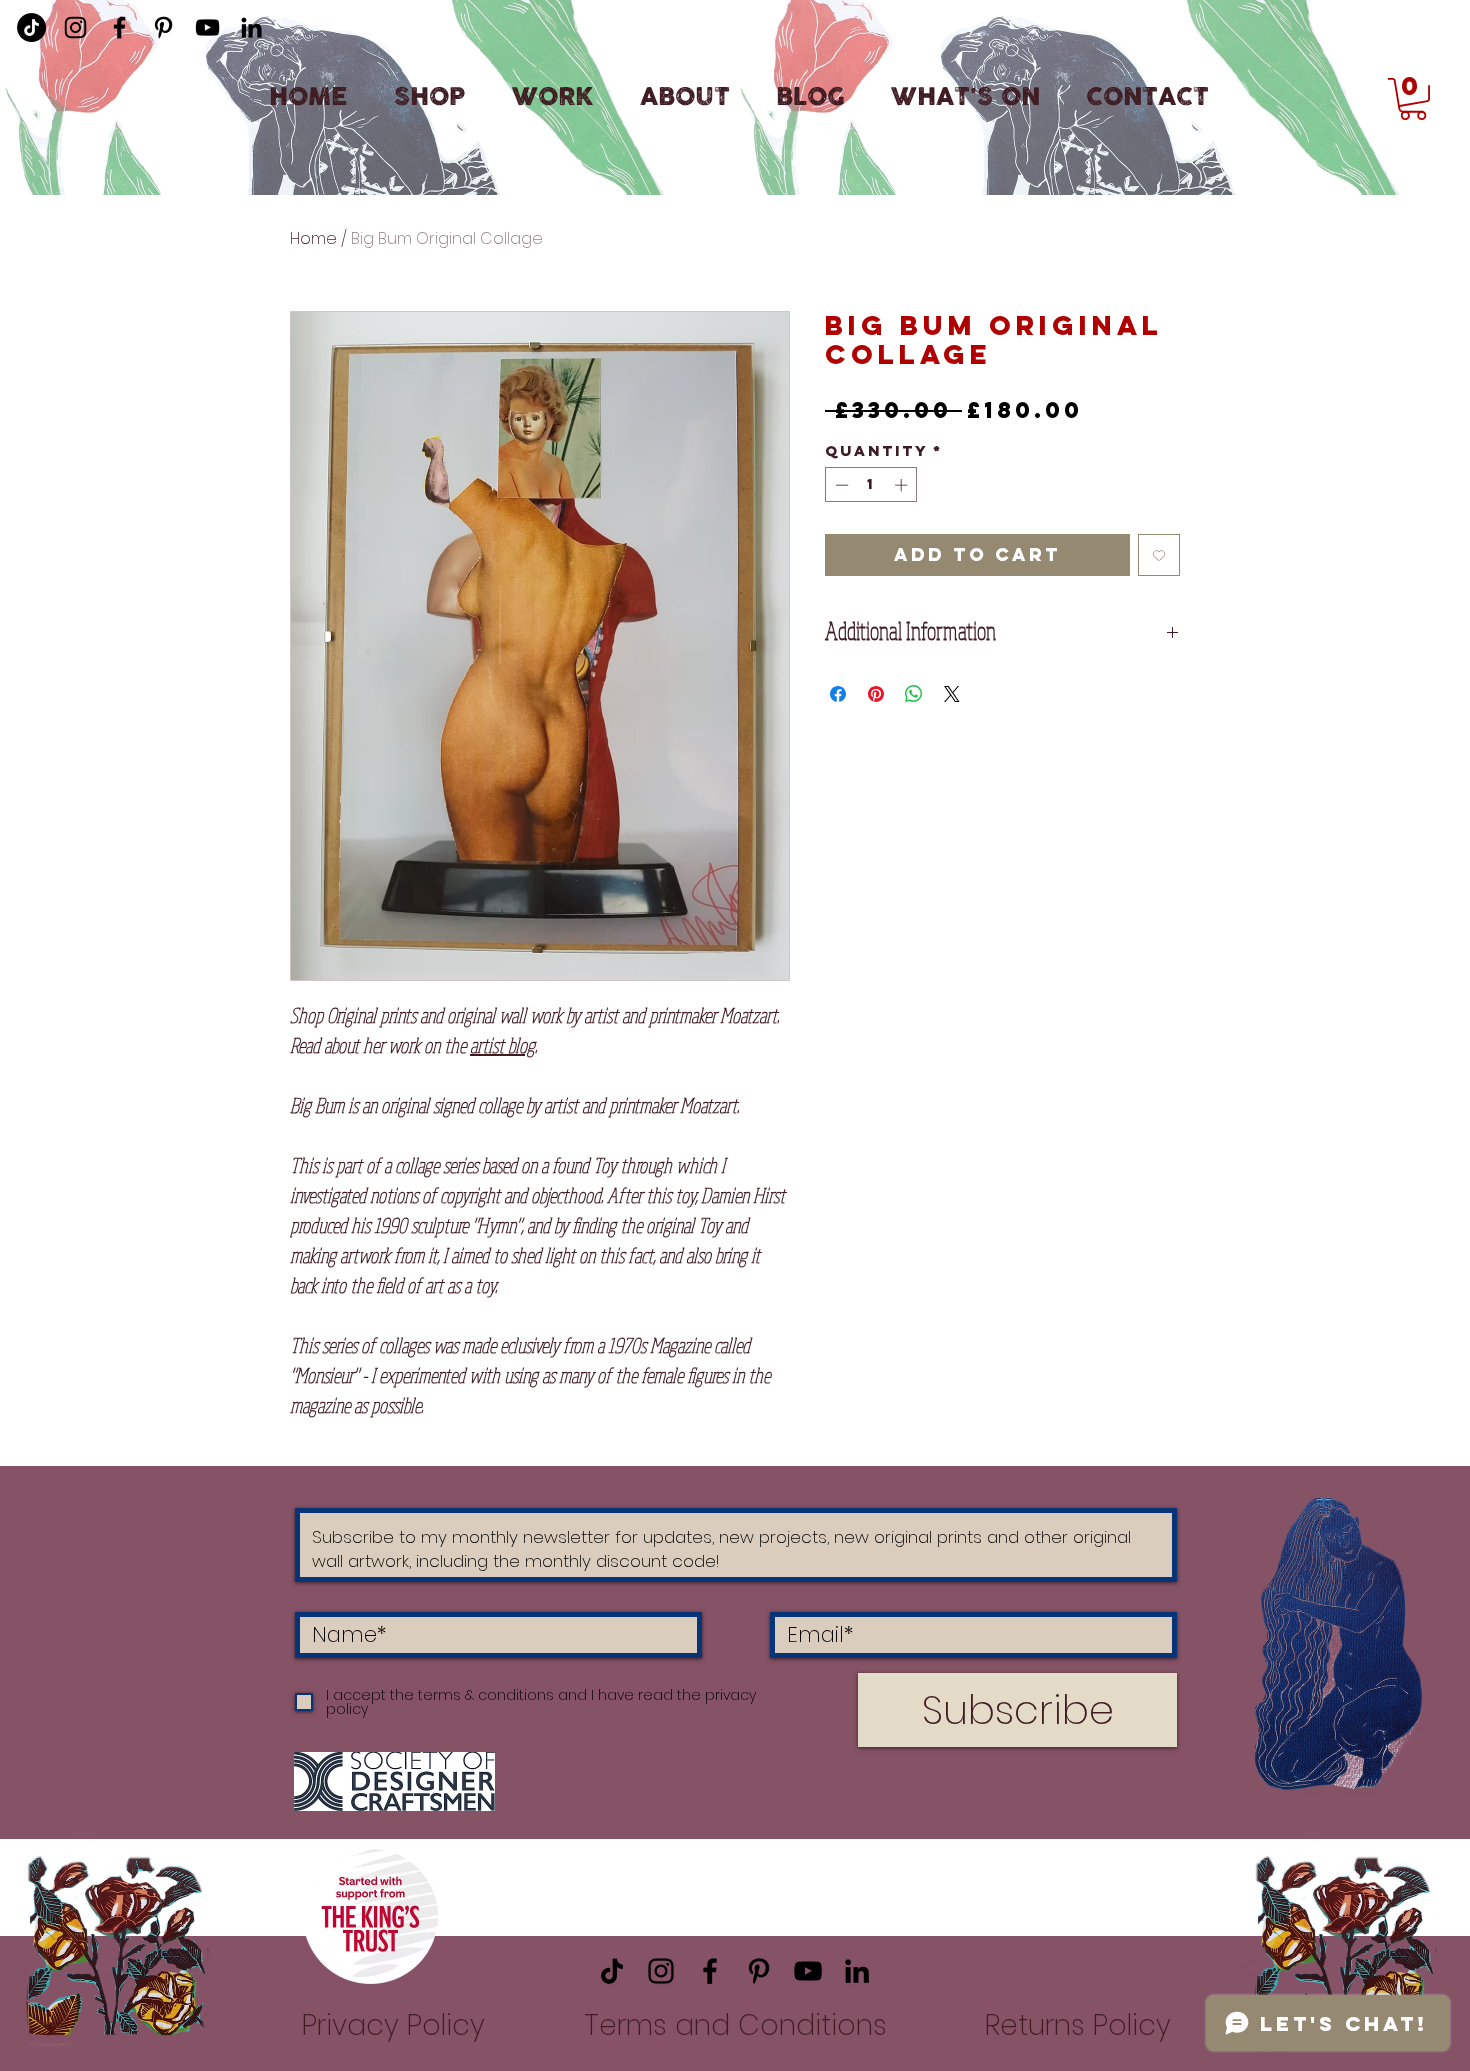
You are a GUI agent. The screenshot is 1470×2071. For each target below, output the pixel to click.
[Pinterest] (163, 27)
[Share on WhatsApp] (914, 694)
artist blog (502, 1045)
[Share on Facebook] (838, 694)
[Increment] (903, 485)
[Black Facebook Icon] (119, 27)
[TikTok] (612, 1971)
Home (313, 238)
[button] (1413, 99)
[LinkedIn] (251, 27)
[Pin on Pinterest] (876, 694)
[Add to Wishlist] (1159, 555)
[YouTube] (207, 27)
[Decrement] (840, 485)
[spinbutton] (871, 485)
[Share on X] (952, 694)
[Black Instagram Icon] (75, 27)
